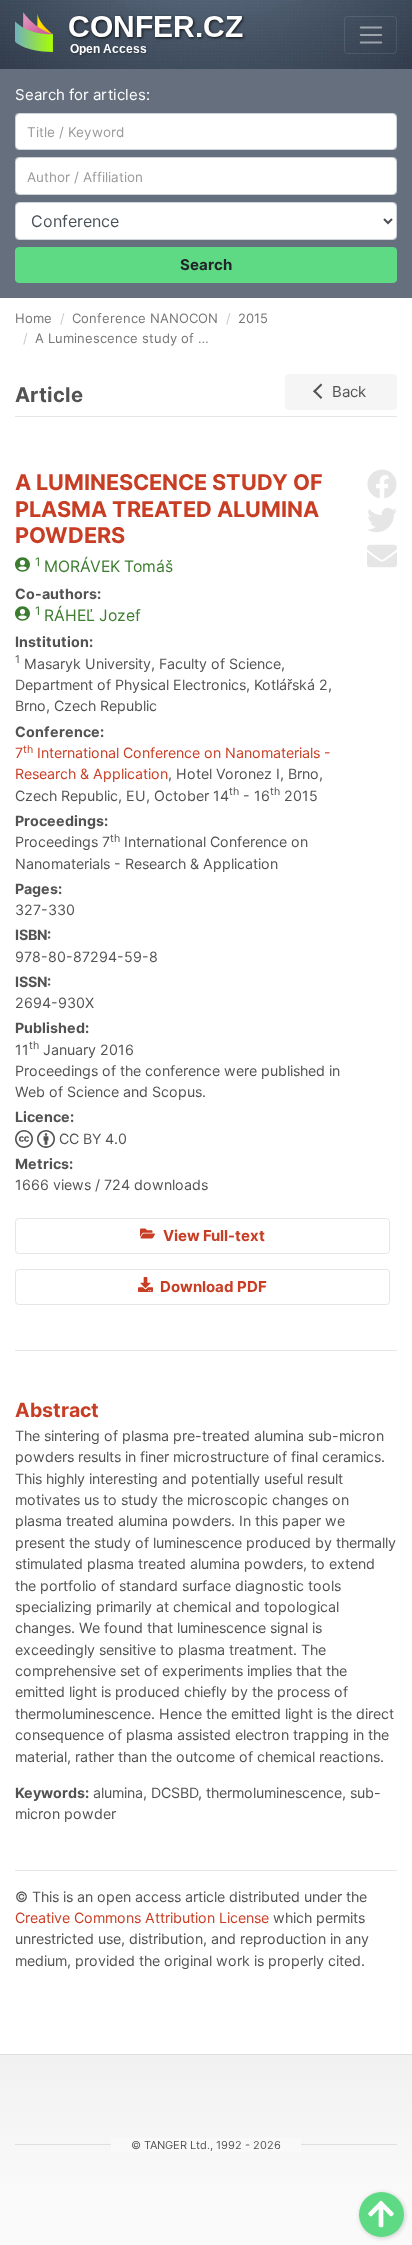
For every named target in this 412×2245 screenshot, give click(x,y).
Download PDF (212, 1286)
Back (349, 391)
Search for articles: (82, 94)
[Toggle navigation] (370, 35)
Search (206, 264)
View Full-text (212, 1235)
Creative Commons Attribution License (142, 1917)
